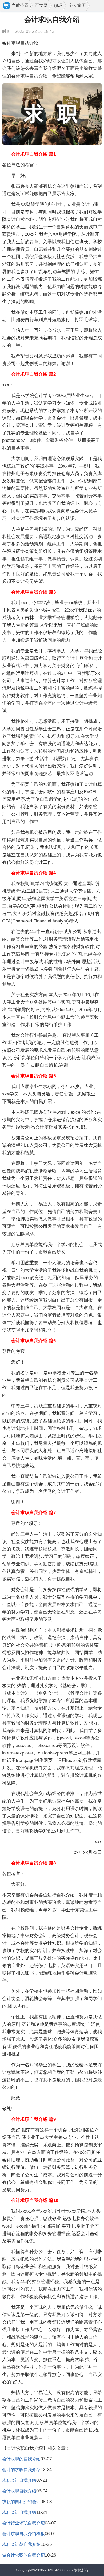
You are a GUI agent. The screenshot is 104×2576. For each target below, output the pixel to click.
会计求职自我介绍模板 (23, 2534)
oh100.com (63, 2570)
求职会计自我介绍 (19, 2480)
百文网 (41, 5)
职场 (58, 5)
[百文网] (7, 6)
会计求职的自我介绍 (21, 2459)
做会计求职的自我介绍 (23, 2555)
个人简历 (77, 5)
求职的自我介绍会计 (21, 2502)
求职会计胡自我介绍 (21, 2544)
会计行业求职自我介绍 (23, 2523)
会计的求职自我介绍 (21, 2470)
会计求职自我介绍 (19, 2491)
